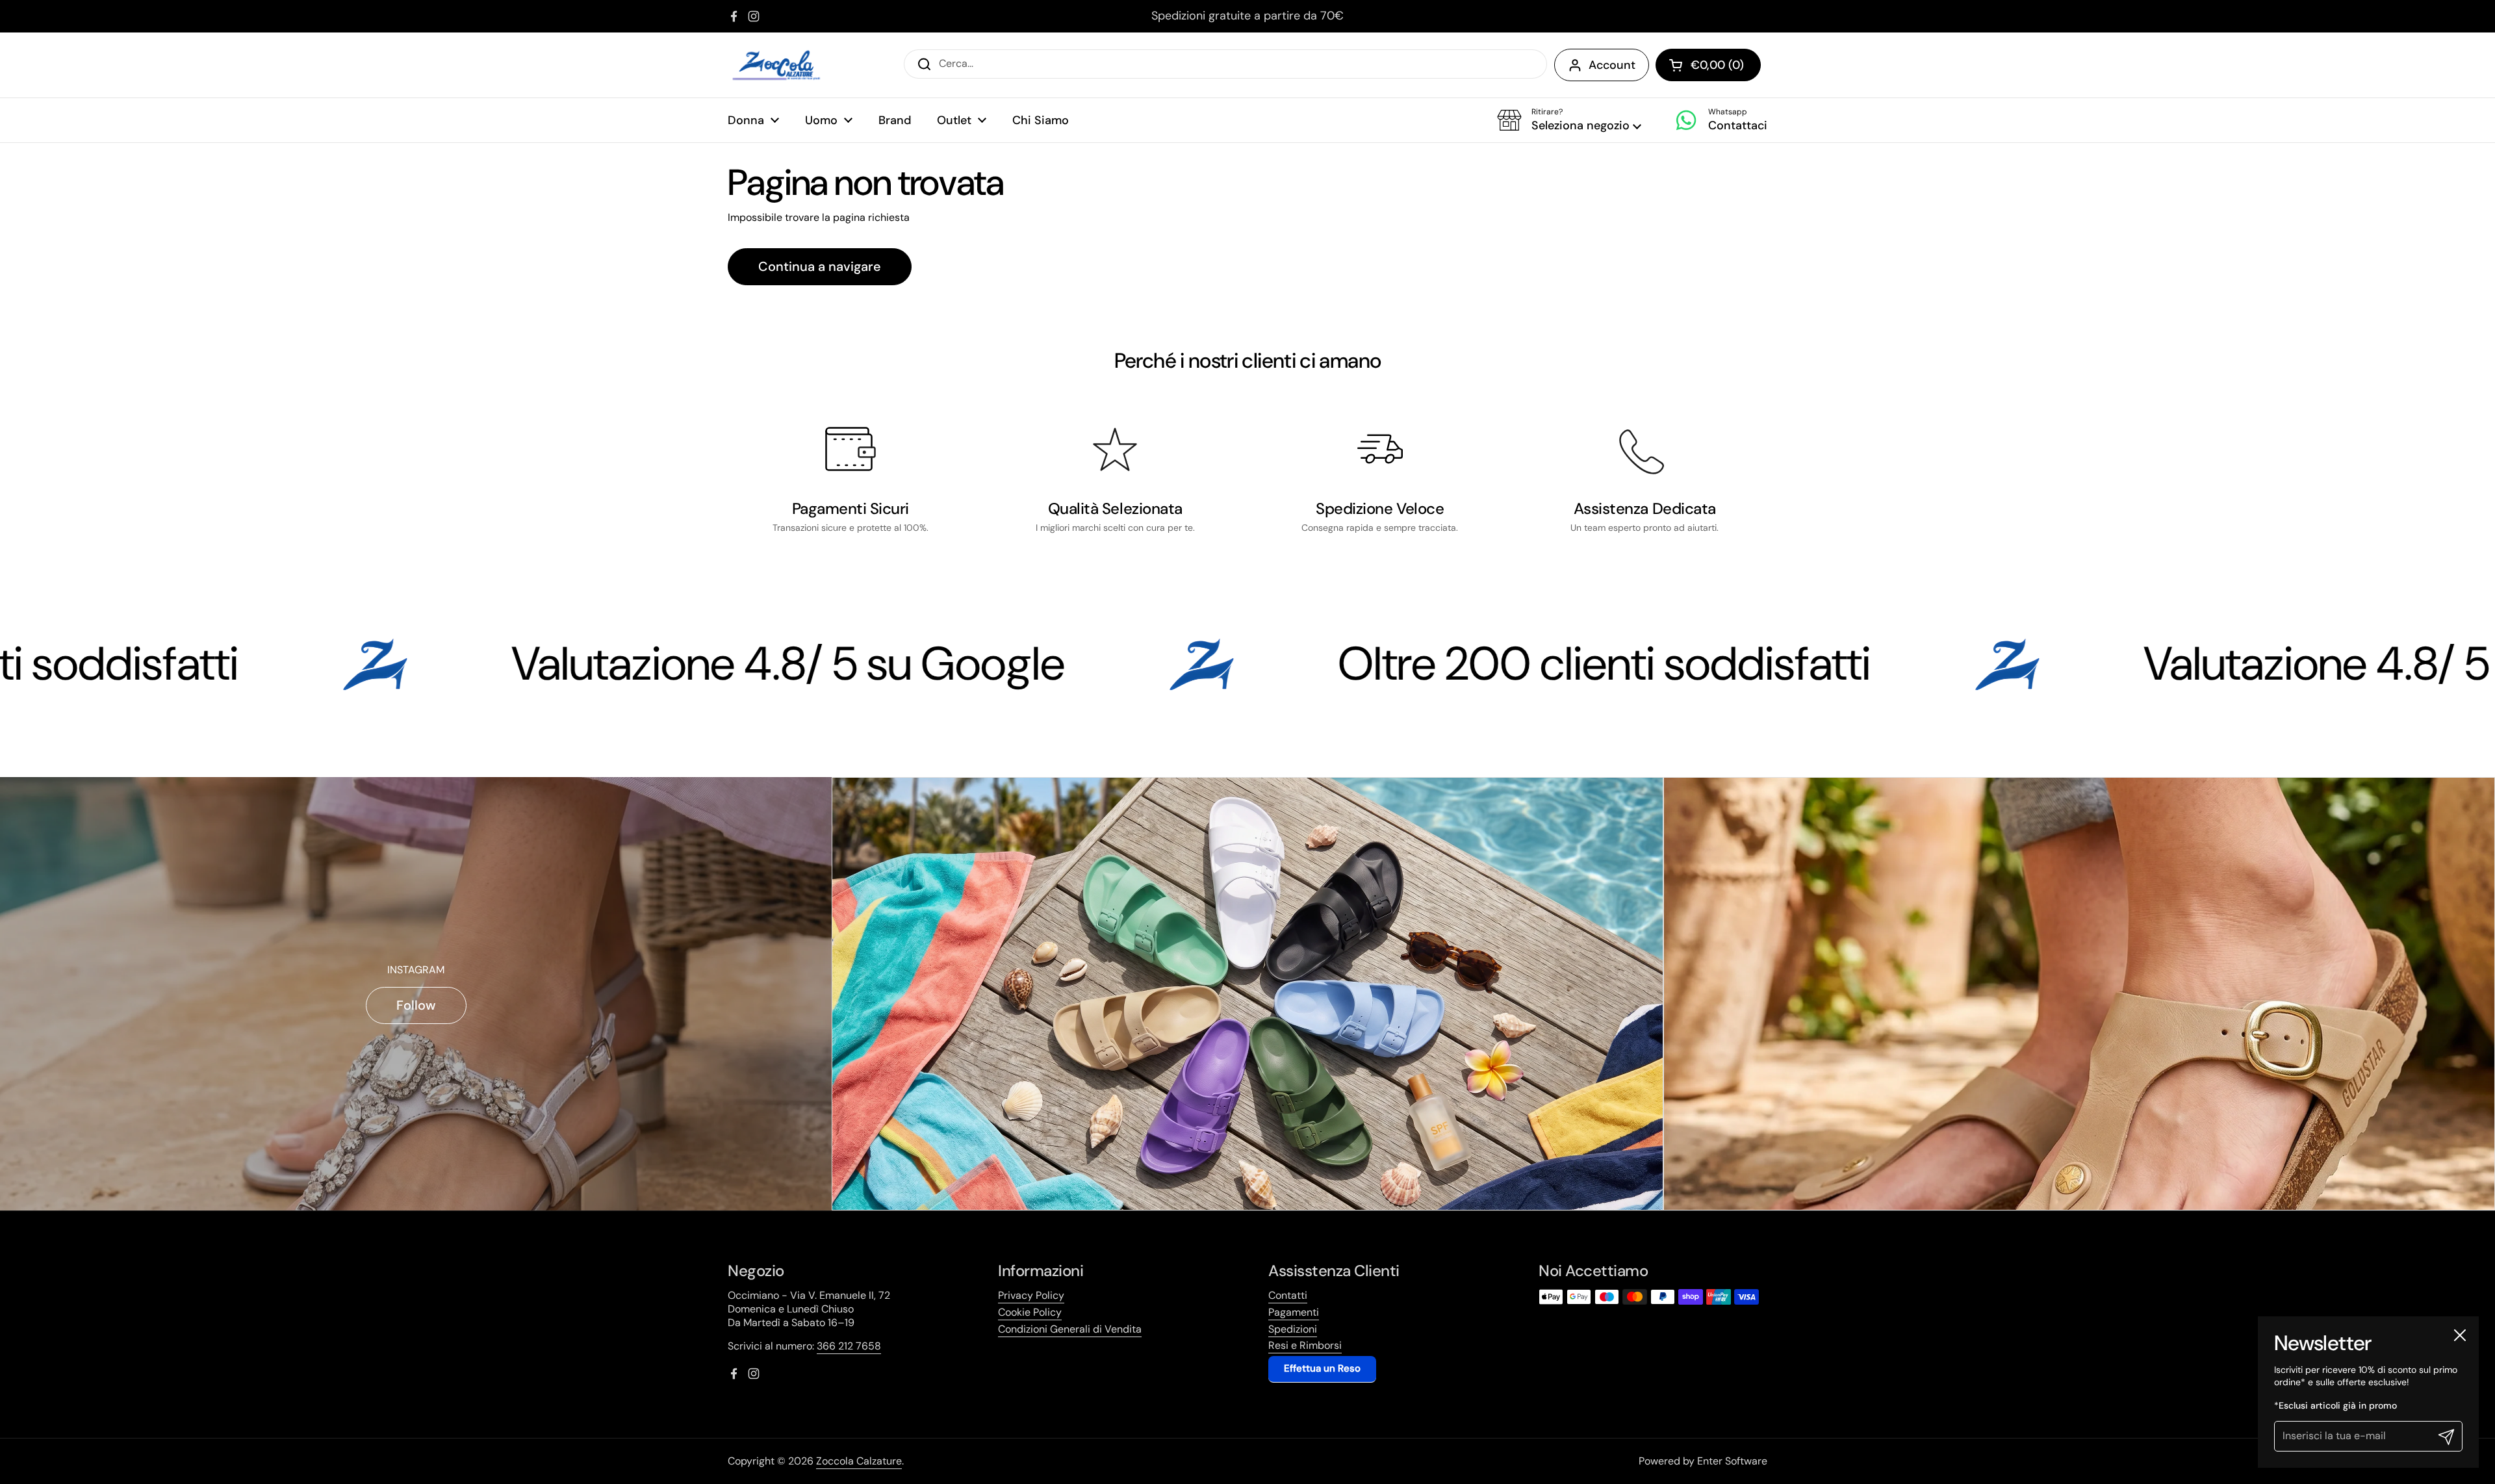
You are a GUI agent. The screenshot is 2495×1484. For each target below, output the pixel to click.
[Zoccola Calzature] (776, 65)
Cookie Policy (1030, 1312)
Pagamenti (1294, 1312)
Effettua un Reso (1322, 1368)
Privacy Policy (1031, 1295)
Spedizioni (1293, 1329)
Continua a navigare (820, 266)
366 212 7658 (849, 1346)
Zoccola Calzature (859, 1461)
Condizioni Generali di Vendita (1070, 1329)
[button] (1569, 120)
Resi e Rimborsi (1305, 1345)
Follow (416, 1005)
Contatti (1288, 1295)
